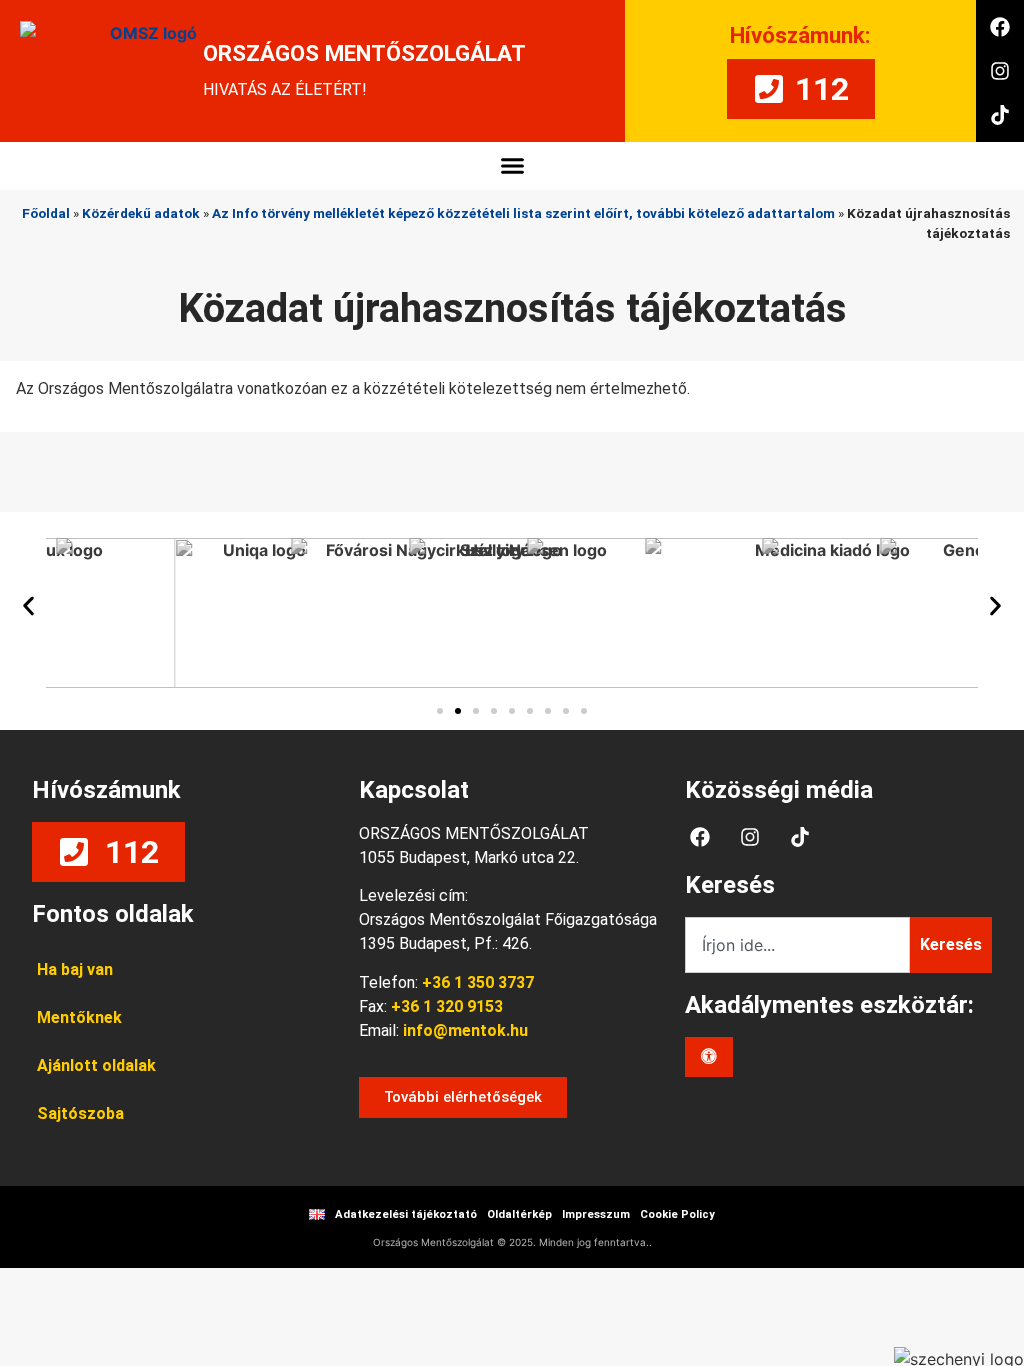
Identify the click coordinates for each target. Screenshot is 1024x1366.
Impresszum (596, 1214)
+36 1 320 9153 (447, 1006)
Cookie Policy (677, 1214)
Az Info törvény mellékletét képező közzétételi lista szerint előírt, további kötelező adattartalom (523, 213)
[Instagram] (1000, 71)
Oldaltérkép (519, 1214)
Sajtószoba (80, 1113)
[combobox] (797, 945)
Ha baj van (75, 969)
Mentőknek (79, 1017)
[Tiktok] (1000, 115)
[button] (512, 166)
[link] (463, 1030)
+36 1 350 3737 (478, 982)
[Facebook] (1000, 27)
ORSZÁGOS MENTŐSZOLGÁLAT (364, 53)
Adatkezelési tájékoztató (406, 1214)
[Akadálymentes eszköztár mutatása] (709, 1057)
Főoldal (46, 213)
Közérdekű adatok (141, 213)
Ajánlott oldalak (96, 1065)
